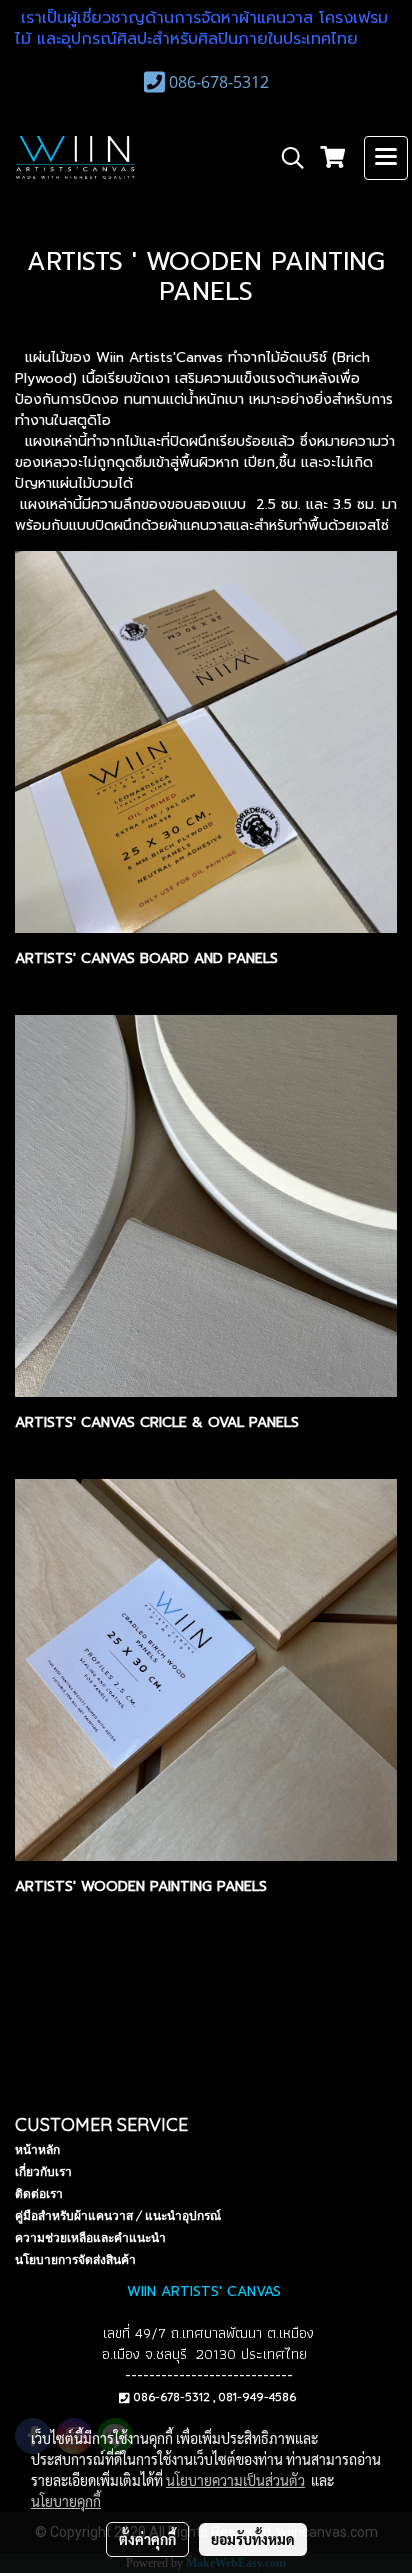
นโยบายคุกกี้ (66, 2501)
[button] (286, 158)
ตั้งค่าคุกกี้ (147, 2539)
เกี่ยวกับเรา (43, 2171)
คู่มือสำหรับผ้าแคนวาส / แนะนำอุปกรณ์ (118, 2215)
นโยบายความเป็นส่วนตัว (235, 2480)
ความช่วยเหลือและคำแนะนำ (90, 2237)
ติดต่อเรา (39, 2193)
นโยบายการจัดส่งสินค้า (75, 2259)
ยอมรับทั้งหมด (253, 2539)
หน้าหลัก (37, 2149)
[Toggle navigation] (386, 158)
